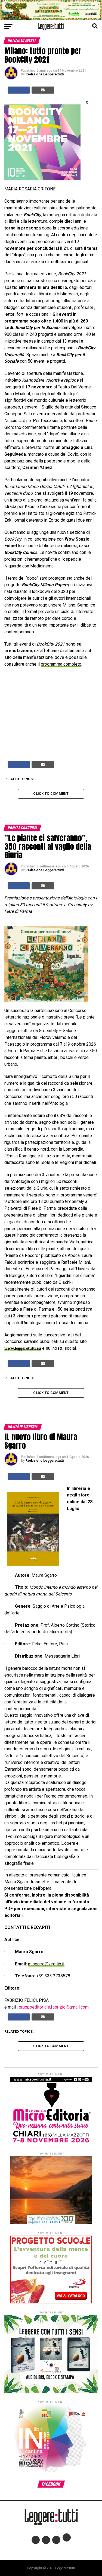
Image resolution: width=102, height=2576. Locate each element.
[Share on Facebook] (19, 90)
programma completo (61, 664)
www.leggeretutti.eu (23, 1348)
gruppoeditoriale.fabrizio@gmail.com (54, 2007)
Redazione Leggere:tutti (45, 74)
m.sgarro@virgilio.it (46, 1964)
